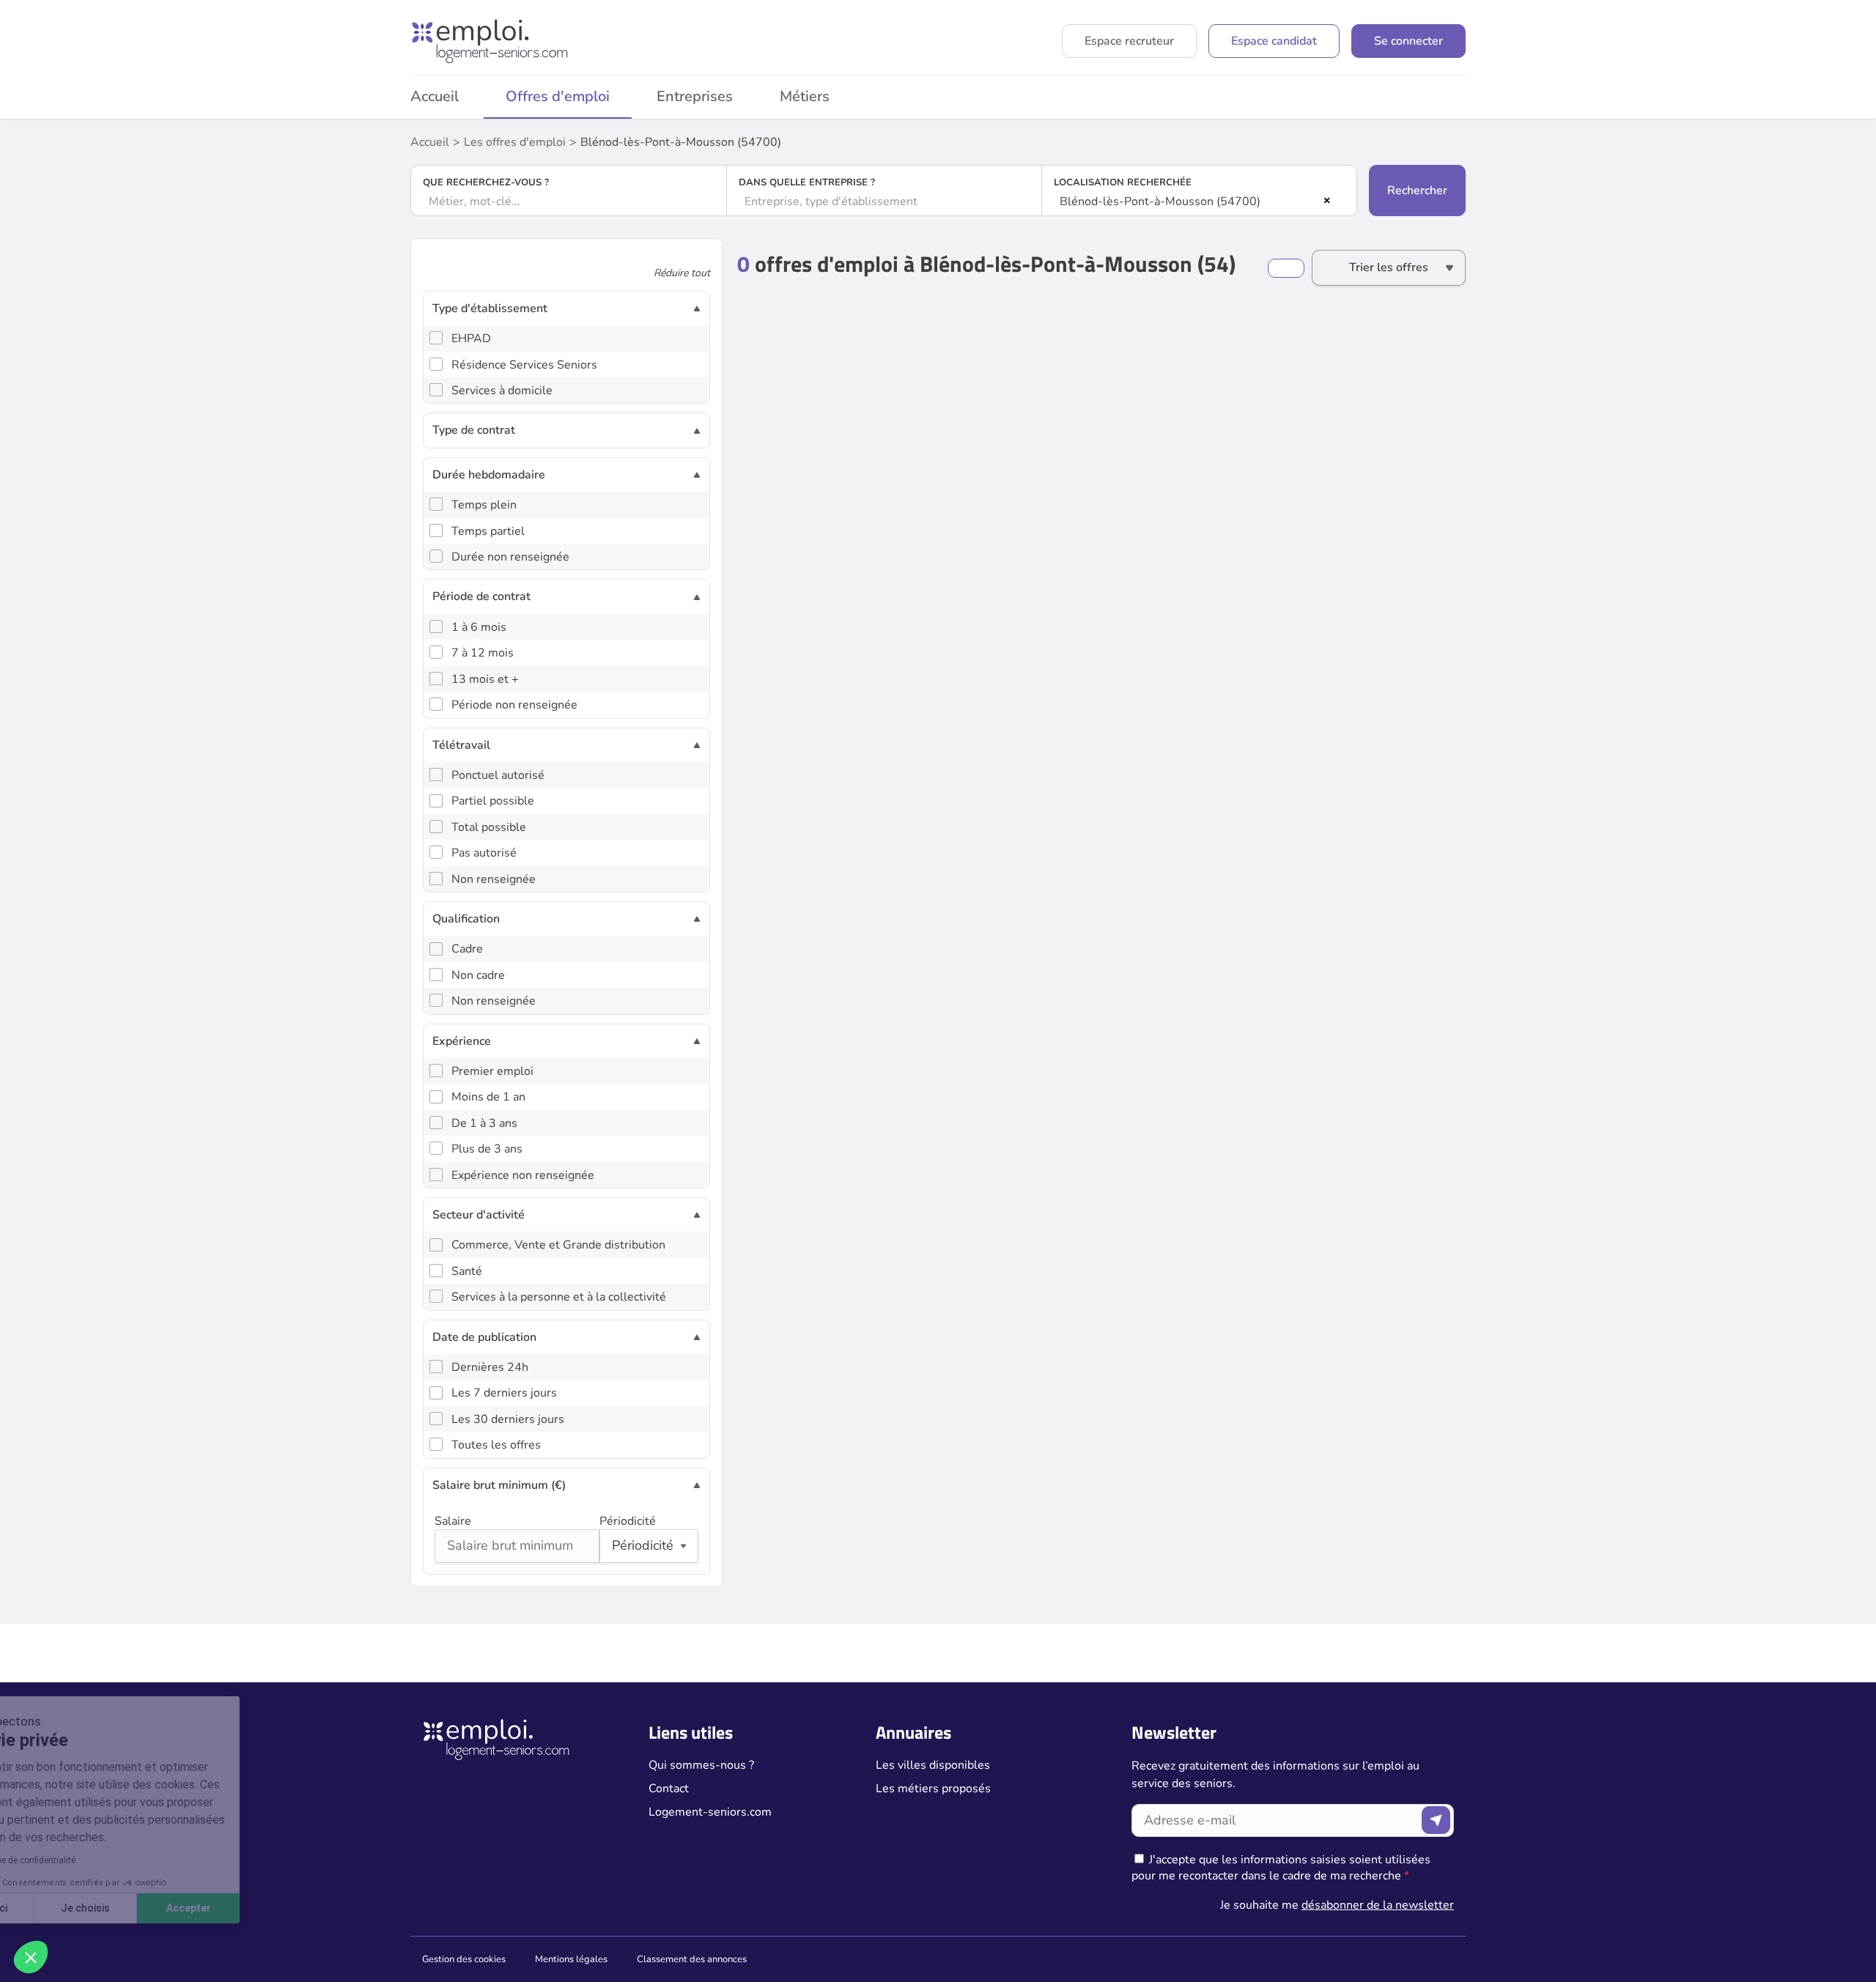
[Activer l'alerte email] (1286, 268)
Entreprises (695, 96)
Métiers (805, 96)
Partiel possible (493, 801)
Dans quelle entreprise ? (807, 182)
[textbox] (569, 201)
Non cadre (478, 975)
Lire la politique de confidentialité (94, 1860)
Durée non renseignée (510, 557)
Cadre (467, 949)
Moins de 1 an (488, 1097)
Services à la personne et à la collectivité (559, 1297)
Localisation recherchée (1123, 182)
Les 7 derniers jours (504, 1393)
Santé (467, 1271)
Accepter (272, 1908)
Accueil (435, 96)
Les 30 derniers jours (508, 1419)
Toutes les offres (496, 1445)
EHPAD (471, 339)
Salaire (453, 1521)
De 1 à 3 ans (484, 1123)
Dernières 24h (490, 1367)
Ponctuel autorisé (498, 775)
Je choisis (168, 1908)
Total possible (489, 827)
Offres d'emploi (558, 96)
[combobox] (569, 201)
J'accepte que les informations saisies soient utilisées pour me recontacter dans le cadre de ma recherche (1281, 1868)
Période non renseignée (514, 705)
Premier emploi (492, 1071)
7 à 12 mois (483, 653)
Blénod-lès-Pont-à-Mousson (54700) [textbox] (1160, 201)
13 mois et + (485, 679)
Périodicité (628, 1521)
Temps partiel (488, 531)
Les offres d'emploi (515, 142)
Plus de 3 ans (487, 1149)
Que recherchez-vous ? (486, 182)
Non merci (66, 1908)
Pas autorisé (484, 853)
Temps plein (484, 505)
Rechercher (1417, 191)
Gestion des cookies (464, 1959)
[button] (31, 1957)
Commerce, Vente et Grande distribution (558, 1245)
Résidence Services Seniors (524, 365)
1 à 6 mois (479, 627)
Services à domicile (502, 391)
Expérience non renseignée (523, 1175)
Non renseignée (494, 879)
